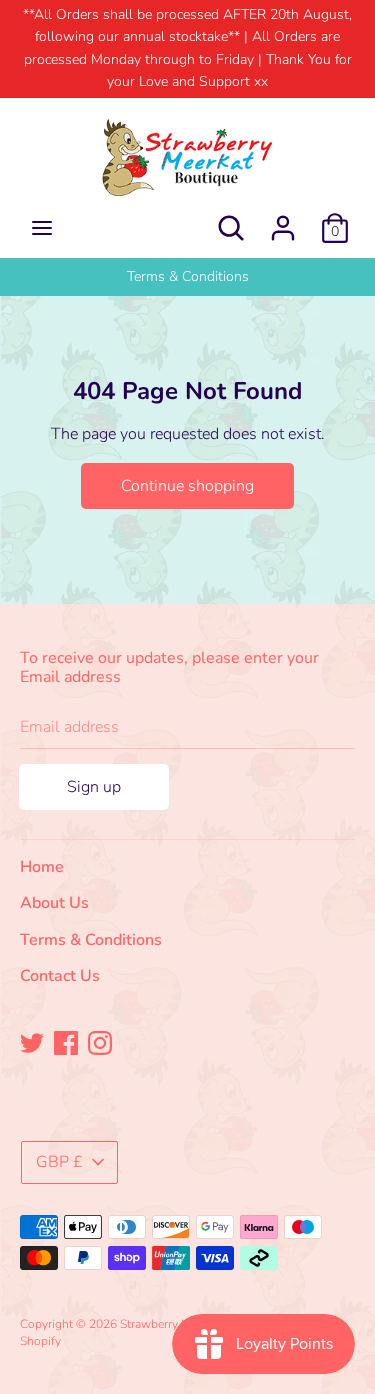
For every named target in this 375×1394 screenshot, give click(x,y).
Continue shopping (187, 486)
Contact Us (60, 976)
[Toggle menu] (42, 228)
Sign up (94, 787)
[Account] (283, 220)
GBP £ (59, 1162)
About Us (54, 903)
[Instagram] (100, 1042)
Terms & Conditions (188, 276)
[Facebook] (66, 1042)
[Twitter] (32, 1042)
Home (42, 867)
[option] (187, 277)
